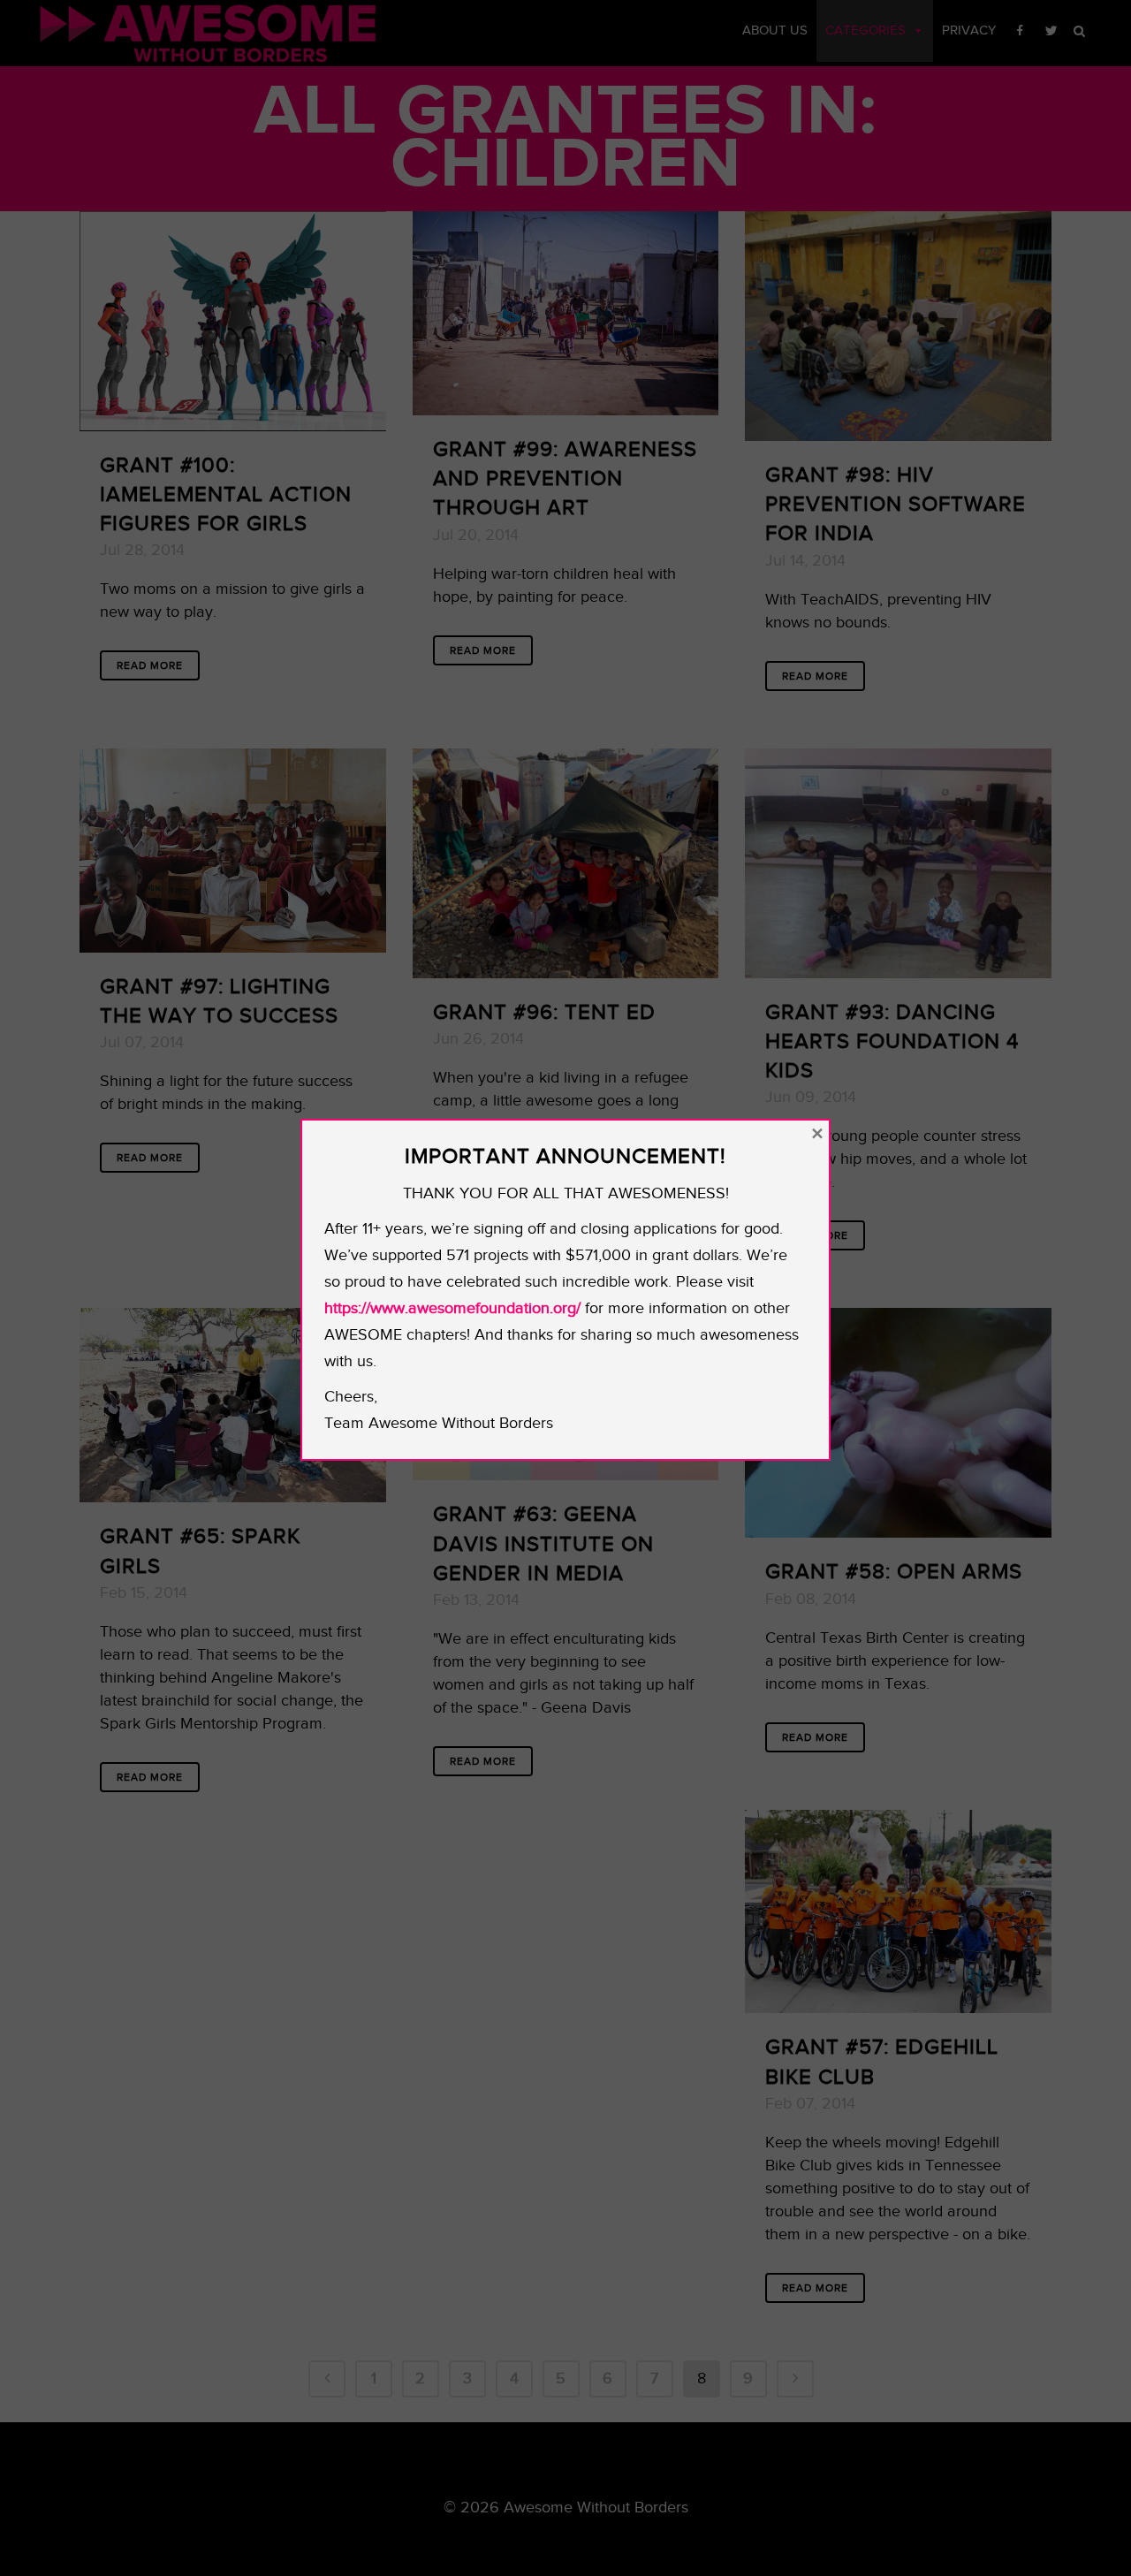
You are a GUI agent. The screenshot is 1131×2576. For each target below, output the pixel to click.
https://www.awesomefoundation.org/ (452, 1308)
